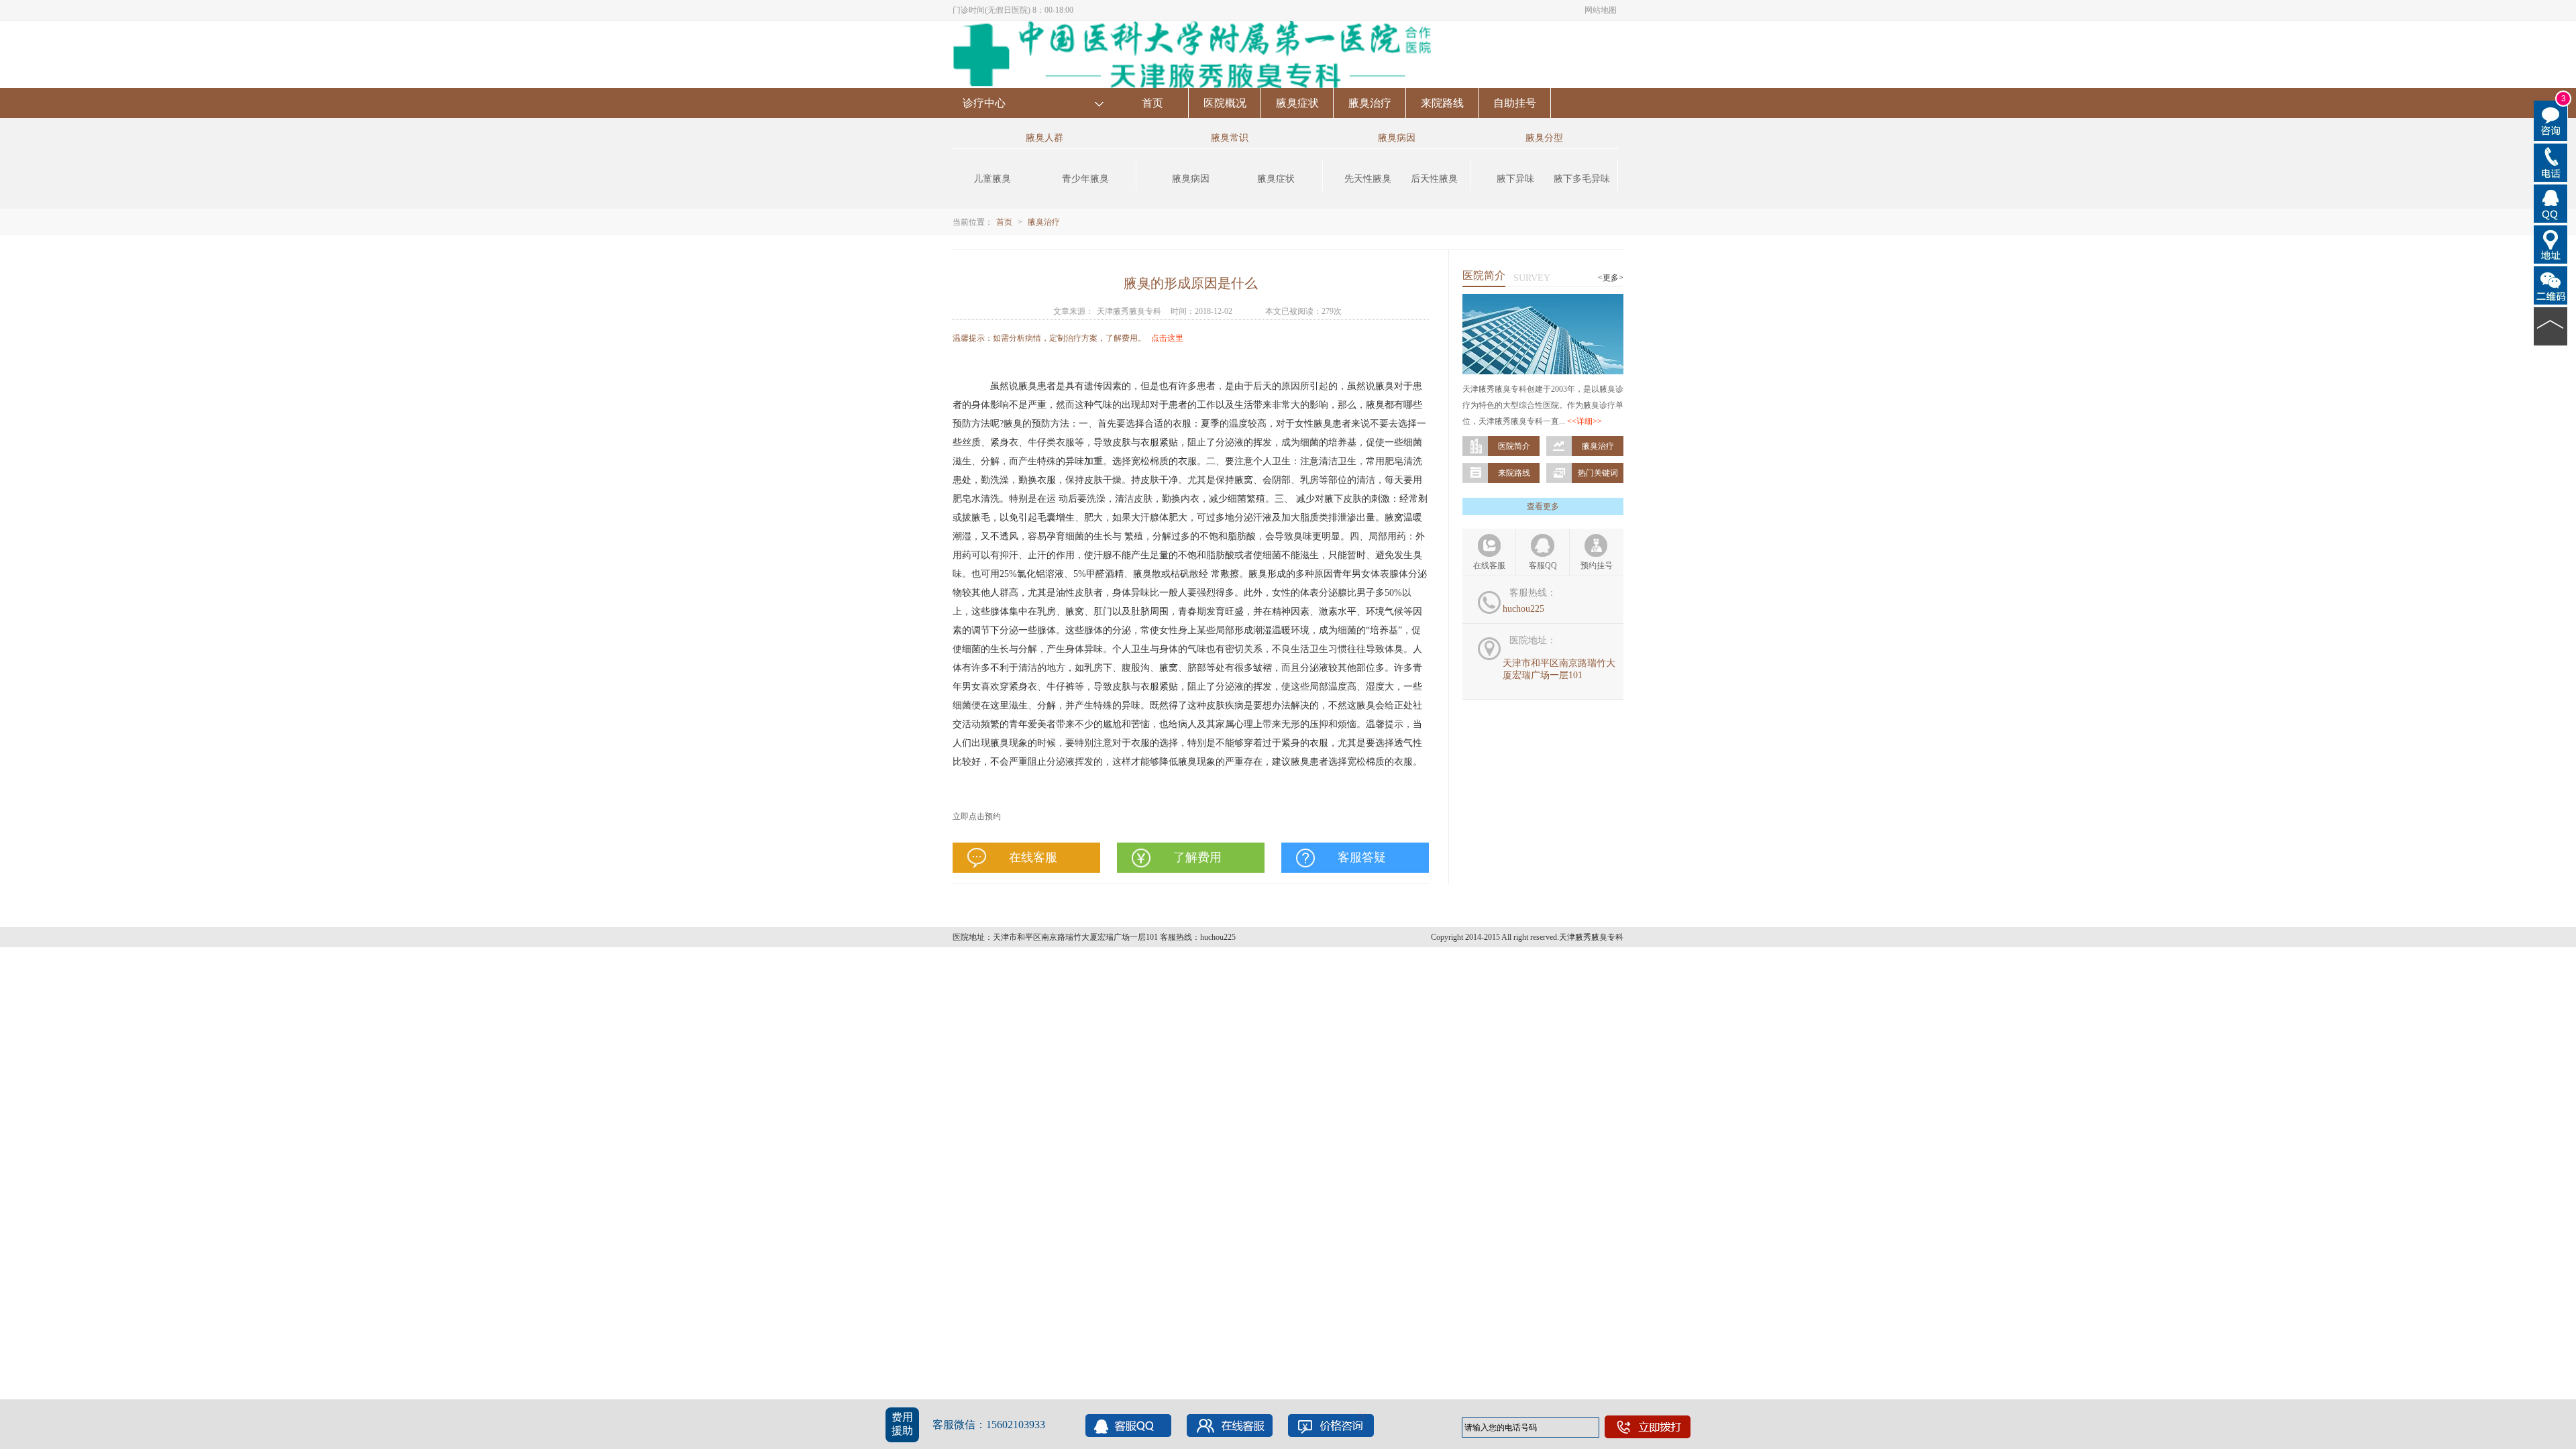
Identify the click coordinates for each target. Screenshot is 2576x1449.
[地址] (2551, 244)
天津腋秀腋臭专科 (1129, 311)
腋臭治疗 (1370, 103)
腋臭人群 (1044, 138)
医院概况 (1225, 103)
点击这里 (1167, 338)
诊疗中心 (984, 103)
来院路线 (1442, 103)
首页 (1152, 103)
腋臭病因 (1191, 179)
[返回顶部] (2551, 325)
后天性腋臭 (1434, 179)
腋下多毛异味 (1582, 179)
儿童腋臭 (992, 179)
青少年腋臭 (1085, 179)
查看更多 (1543, 506)
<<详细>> (1585, 421)
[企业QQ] (2551, 203)
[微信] (2551, 284)
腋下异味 (1515, 179)
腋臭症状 (1297, 103)
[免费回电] (2551, 162)
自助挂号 (1515, 103)
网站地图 (1601, 10)
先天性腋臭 (1368, 179)
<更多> (1611, 278)
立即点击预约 (977, 816)
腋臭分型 (1544, 138)
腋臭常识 (1230, 138)
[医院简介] (1543, 300)
